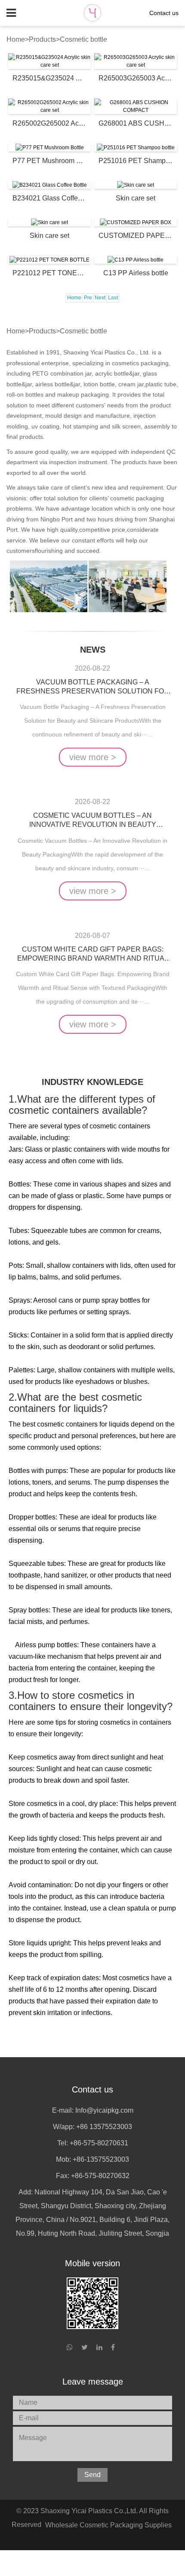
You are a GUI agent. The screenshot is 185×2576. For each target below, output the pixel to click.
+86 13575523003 (104, 2127)
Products (42, 39)
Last (113, 298)
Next (100, 298)
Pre (88, 298)
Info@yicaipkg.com (104, 2110)
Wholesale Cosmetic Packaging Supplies (108, 2525)
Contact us (164, 13)
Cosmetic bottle (83, 39)
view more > (93, 757)
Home (16, 39)
